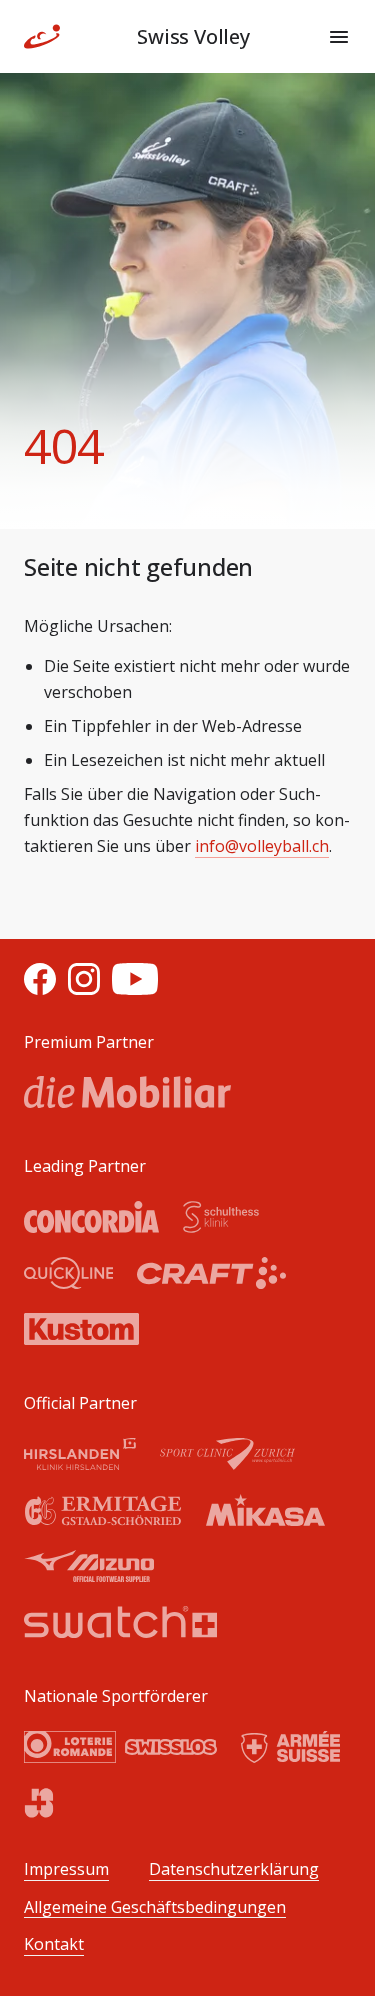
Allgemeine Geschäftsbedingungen (155, 1907)
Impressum (66, 1869)
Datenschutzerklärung (234, 1869)
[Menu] (339, 37)
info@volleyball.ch (262, 846)
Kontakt (54, 1944)
